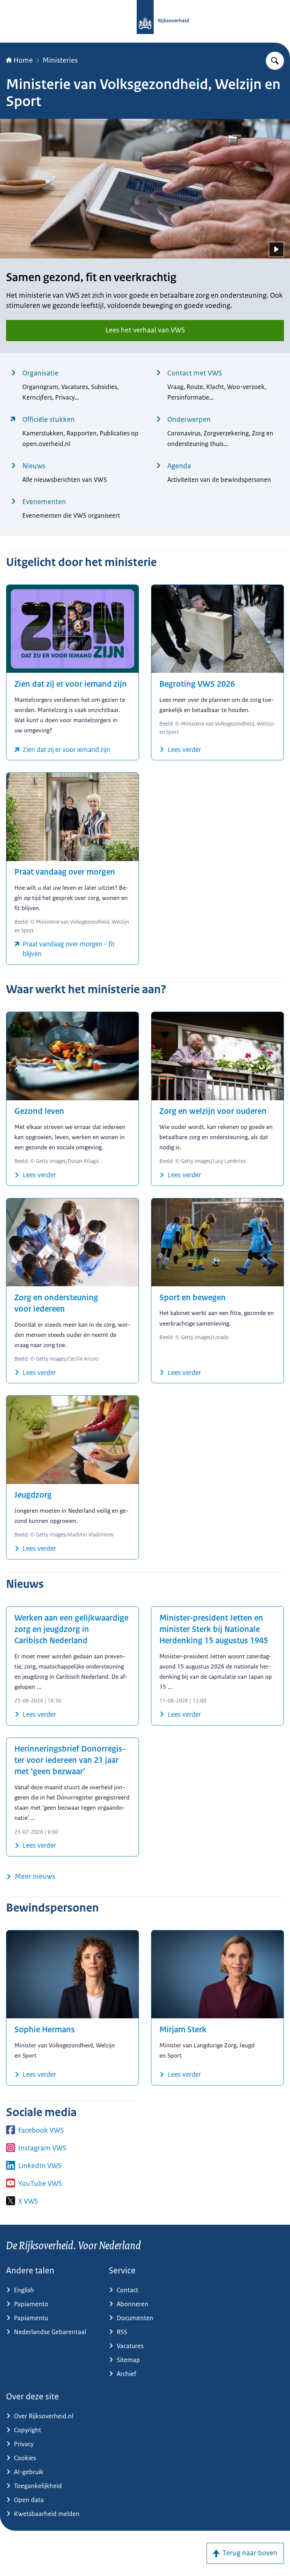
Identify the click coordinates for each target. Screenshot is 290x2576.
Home (23, 60)
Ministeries (60, 60)
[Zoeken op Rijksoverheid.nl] (275, 61)
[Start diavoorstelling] (276, 249)
